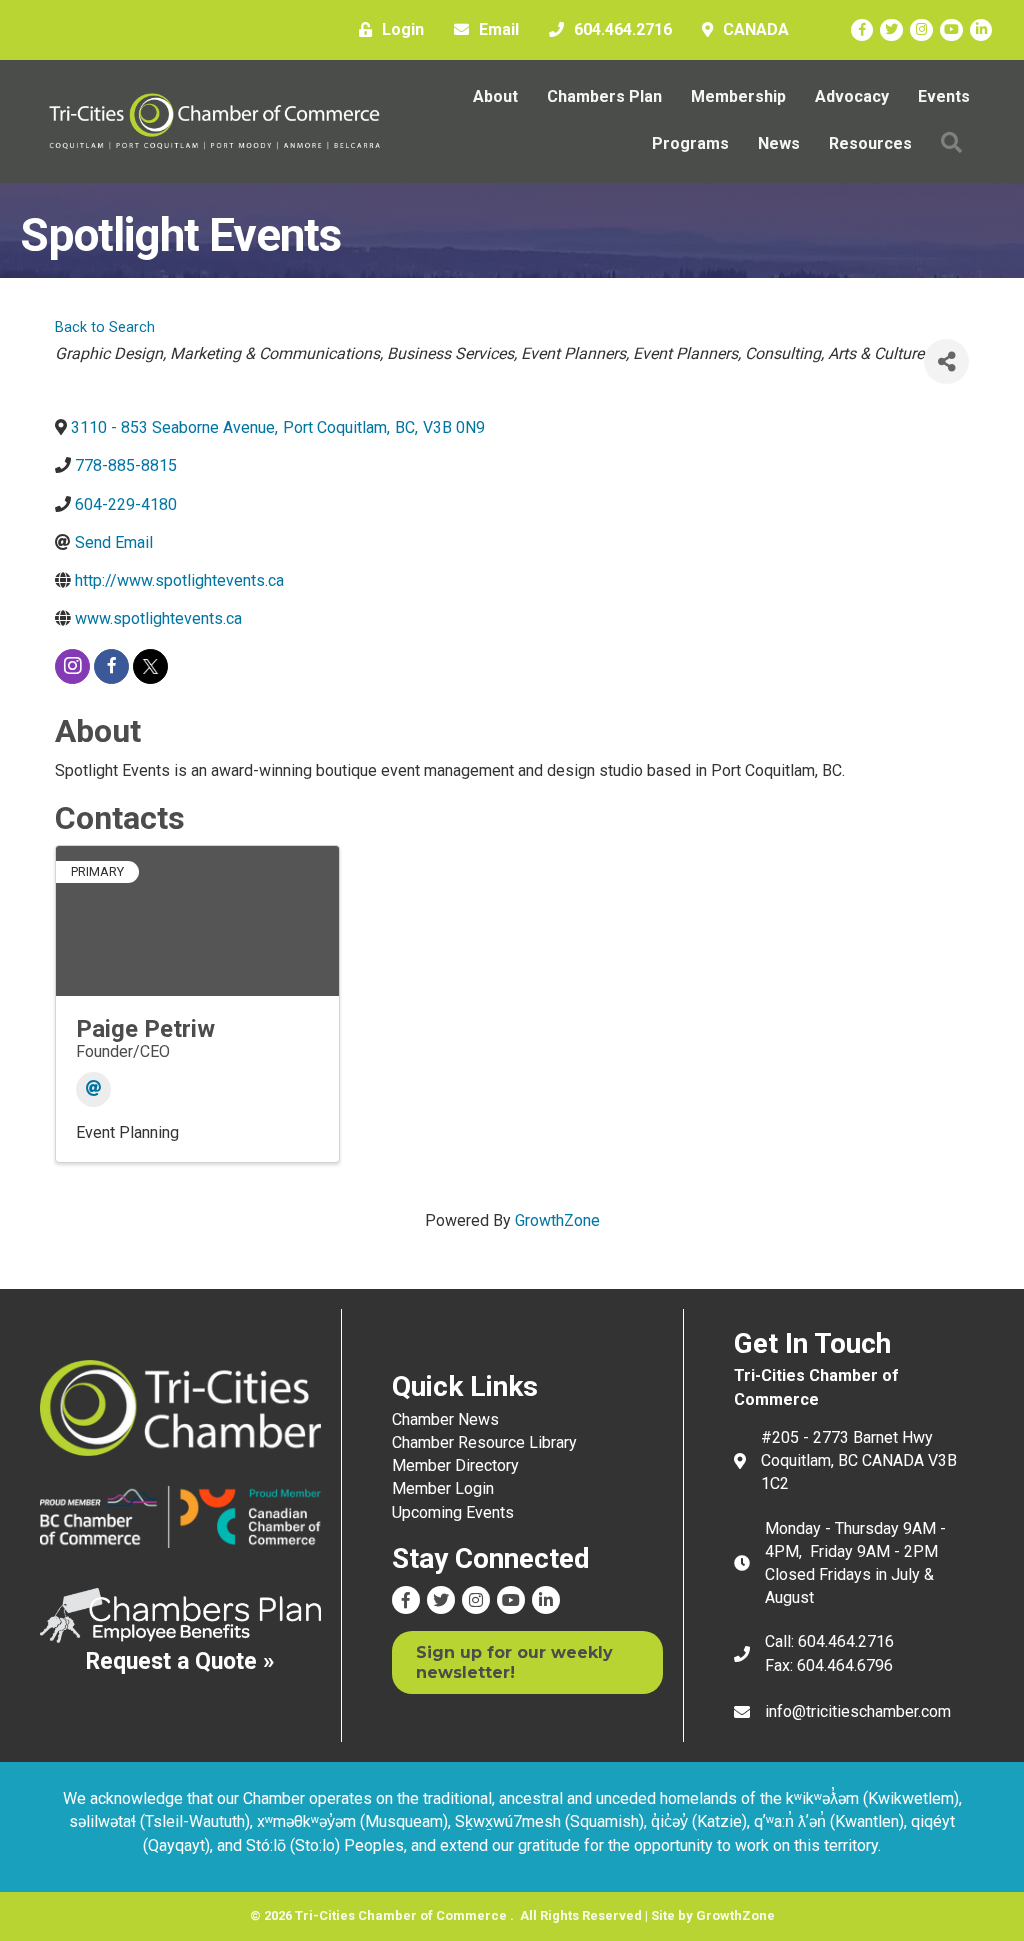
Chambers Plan (604, 96)
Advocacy (852, 96)
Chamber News (445, 1419)
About (495, 96)
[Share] (946, 361)
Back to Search (105, 327)
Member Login (443, 1488)
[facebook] (111, 666)
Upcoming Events (453, 1512)
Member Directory (455, 1465)
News (779, 143)
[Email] (93, 1089)
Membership (738, 96)
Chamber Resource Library (484, 1442)
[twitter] (150, 666)
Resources (870, 143)
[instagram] (72, 666)
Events (944, 96)
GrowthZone (557, 1220)
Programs (690, 143)
